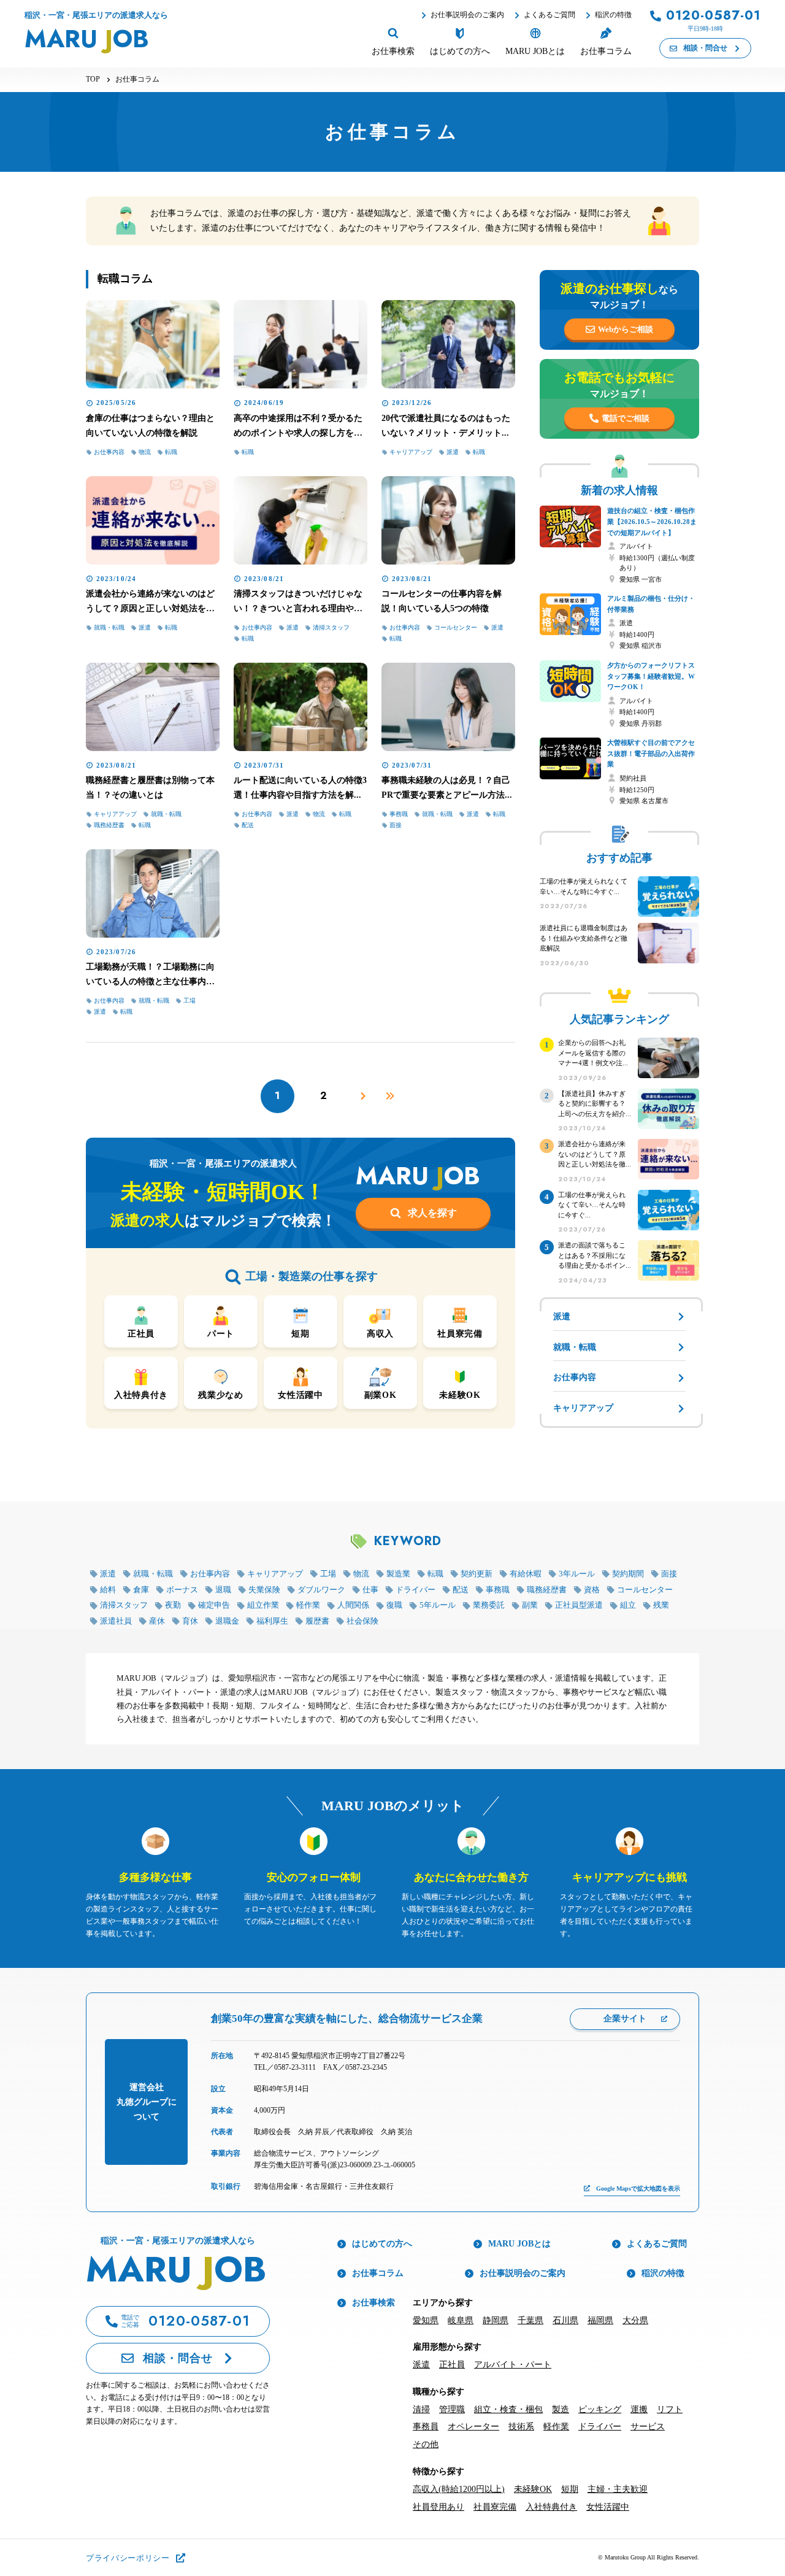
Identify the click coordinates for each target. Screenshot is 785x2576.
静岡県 (496, 2320)
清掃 (421, 2409)
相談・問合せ (705, 48)
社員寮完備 (495, 2507)
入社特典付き (551, 2507)
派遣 (421, 2365)
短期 (570, 2489)
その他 (426, 2444)
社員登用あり (438, 2507)
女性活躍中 (608, 2507)
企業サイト (625, 2019)
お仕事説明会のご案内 (467, 15)
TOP (93, 79)
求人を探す (432, 1213)
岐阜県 (461, 2320)
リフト (670, 2409)
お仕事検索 (373, 2303)
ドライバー (600, 2427)
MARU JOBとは (519, 2244)
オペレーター (473, 2427)
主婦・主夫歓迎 (618, 2489)
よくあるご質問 (549, 15)
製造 (561, 2409)
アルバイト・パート (513, 2365)
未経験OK (533, 2489)
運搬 (639, 2409)
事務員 (426, 2427)
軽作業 (556, 2427)
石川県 (565, 2320)
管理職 (452, 2409)
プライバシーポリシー (128, 2558)
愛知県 (426, 2320)
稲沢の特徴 (613, 15)
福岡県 (600, 2320)
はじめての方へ (382, 2244)
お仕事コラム (378, 2273)
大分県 (635, 2320)
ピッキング (600, 2409)
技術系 (521, 2427)
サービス (648, 2427)
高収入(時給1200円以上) (459, 2489)
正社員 (452, 2365)
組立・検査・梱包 (508, 2409)
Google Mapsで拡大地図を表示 (638, 2188)
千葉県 (530, 2320)
